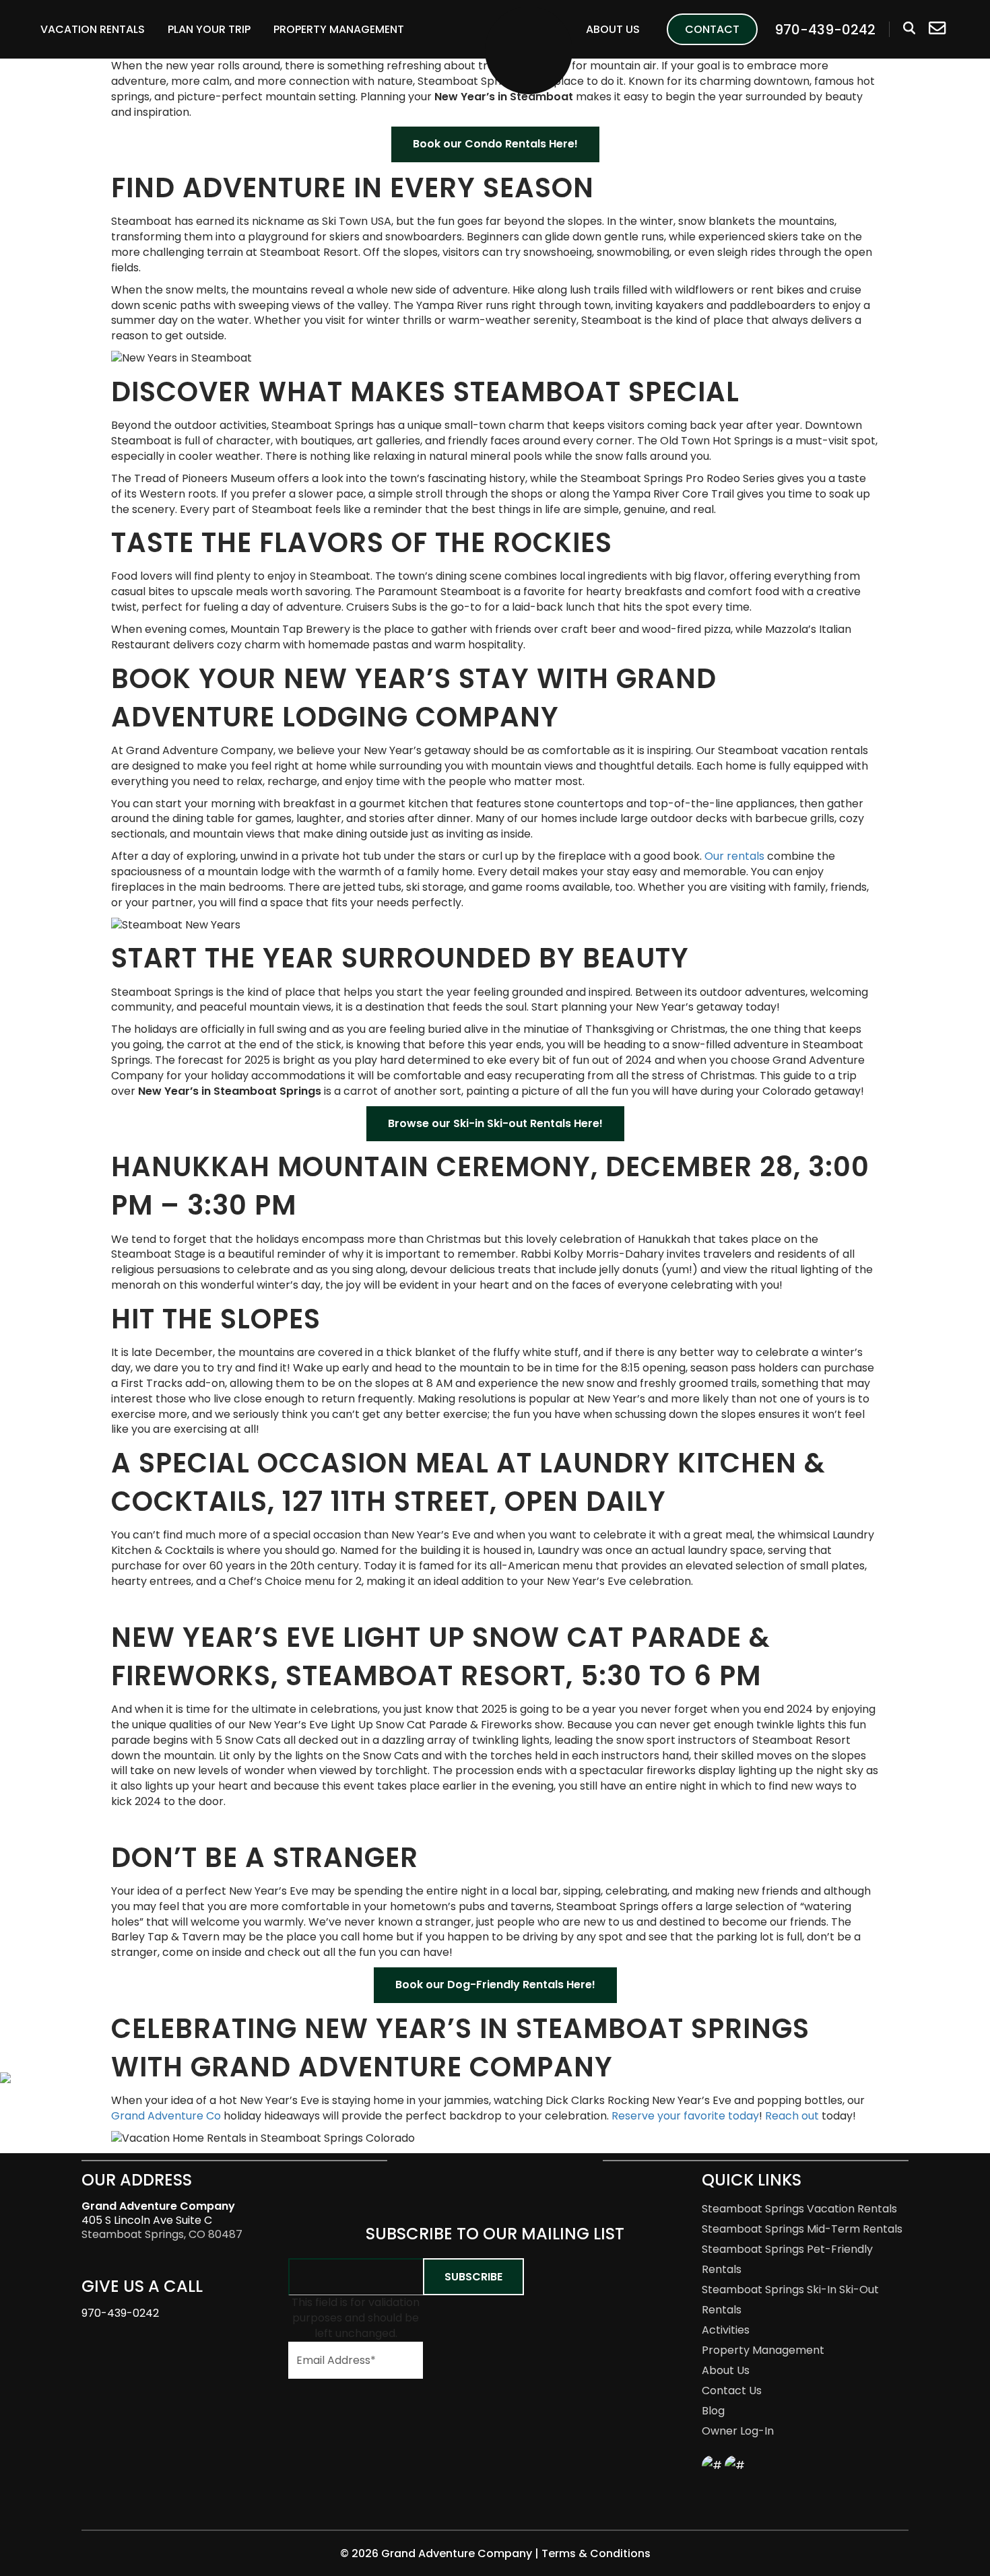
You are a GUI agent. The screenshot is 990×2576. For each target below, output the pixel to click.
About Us (613, 29)
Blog (713, 2411)
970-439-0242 (120, 2313)
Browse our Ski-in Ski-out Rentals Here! (495, 1123)
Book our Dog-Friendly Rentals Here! (495, 1985)
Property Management (339, 29)
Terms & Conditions (596, 2553)
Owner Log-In (738, 2431)
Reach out (792, 2116)
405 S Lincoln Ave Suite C (158, 2213)
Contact (712, 29)
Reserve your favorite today (685, 2116)
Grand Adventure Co (166, 2116)
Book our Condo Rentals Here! (495, 144)
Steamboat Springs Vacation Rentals (799, 2209)
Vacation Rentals (93, 29)
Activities (726, 2330)
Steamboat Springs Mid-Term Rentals (802, 2229)
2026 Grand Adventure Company (443, 2553)
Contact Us (732, 2391)
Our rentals (734, 856)
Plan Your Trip (209, 29)
